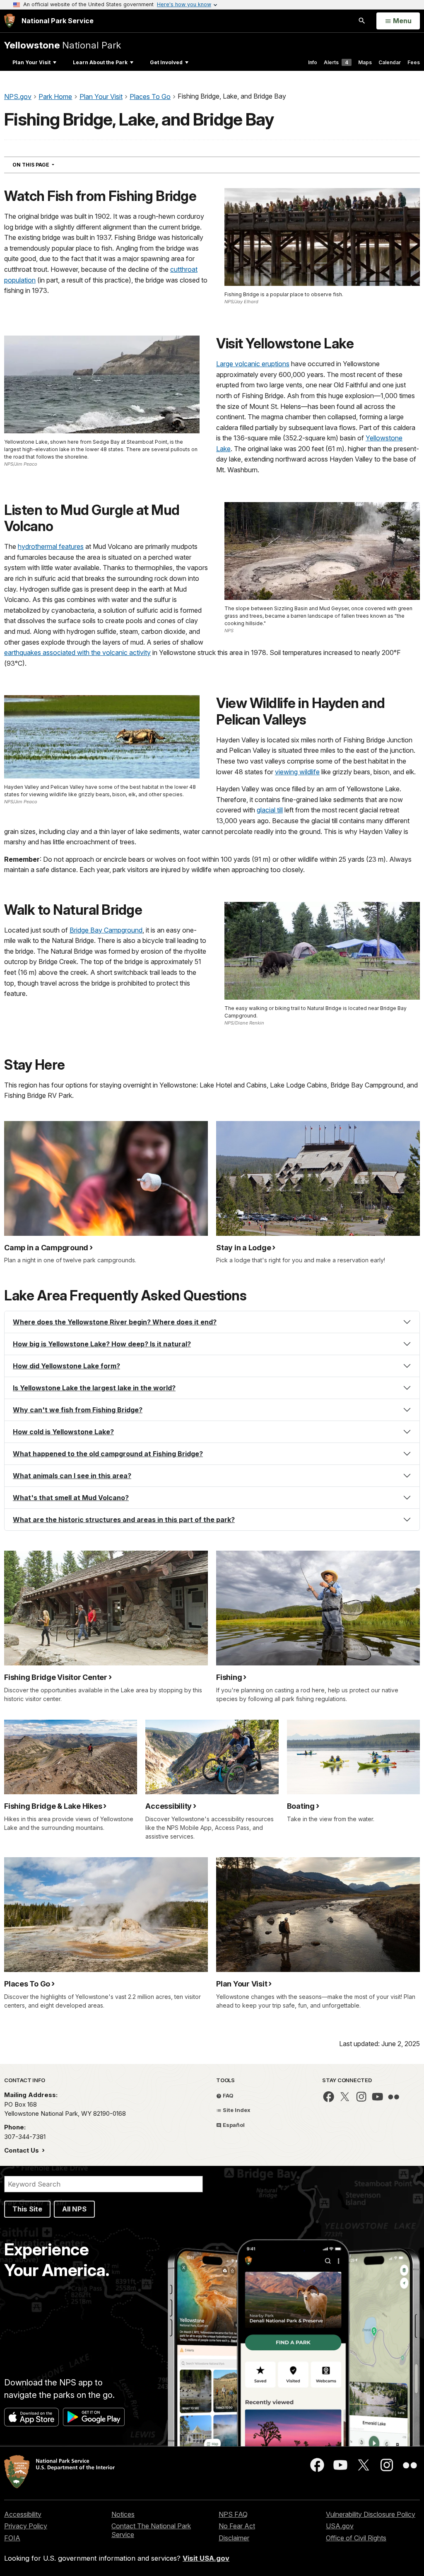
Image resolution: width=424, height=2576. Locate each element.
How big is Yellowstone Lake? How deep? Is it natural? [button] (102, 1344)
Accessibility (23, 2514)
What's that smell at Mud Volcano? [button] (71, 1498)
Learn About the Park (100, 62)
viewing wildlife (297, 772)
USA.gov (340, 2526)
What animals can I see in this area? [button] (72, 1476)
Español (233, 2125)
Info (313, 62)
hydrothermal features (51, 546)
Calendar (390, 62)
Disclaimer (234, 2538)
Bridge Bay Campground (106, 930)
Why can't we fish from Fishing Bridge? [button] (78, 1410)
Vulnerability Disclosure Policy (371, 2514)
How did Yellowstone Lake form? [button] (66, 1366)
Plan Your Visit (31, 62)
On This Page (48, 164)
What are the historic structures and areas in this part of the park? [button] (124, 1520)
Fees (414, 62)
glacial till (270, 810)
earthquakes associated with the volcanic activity (77, 652)
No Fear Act (237, 2526)
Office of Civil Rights (356, 2538)
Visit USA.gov (206, 2558)
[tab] (212, 1322)
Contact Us (22, 2150)
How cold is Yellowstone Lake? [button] (63, 1432)
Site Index (236, 2110)
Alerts (336, 62)
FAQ (228, 2095)
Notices (123, 2514)
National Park (63, 45)
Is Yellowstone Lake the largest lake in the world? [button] (94, 1388)
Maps (365, 62)
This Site (27, 2209)
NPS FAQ (233, 2514)
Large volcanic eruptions (253, 364)
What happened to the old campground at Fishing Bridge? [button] (108, 1454)
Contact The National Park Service (151, 2530)
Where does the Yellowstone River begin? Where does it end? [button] (115, 1322)
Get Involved (166, 62)
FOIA (12, 2538)
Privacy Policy (26, 2526)
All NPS (74, 2209)
